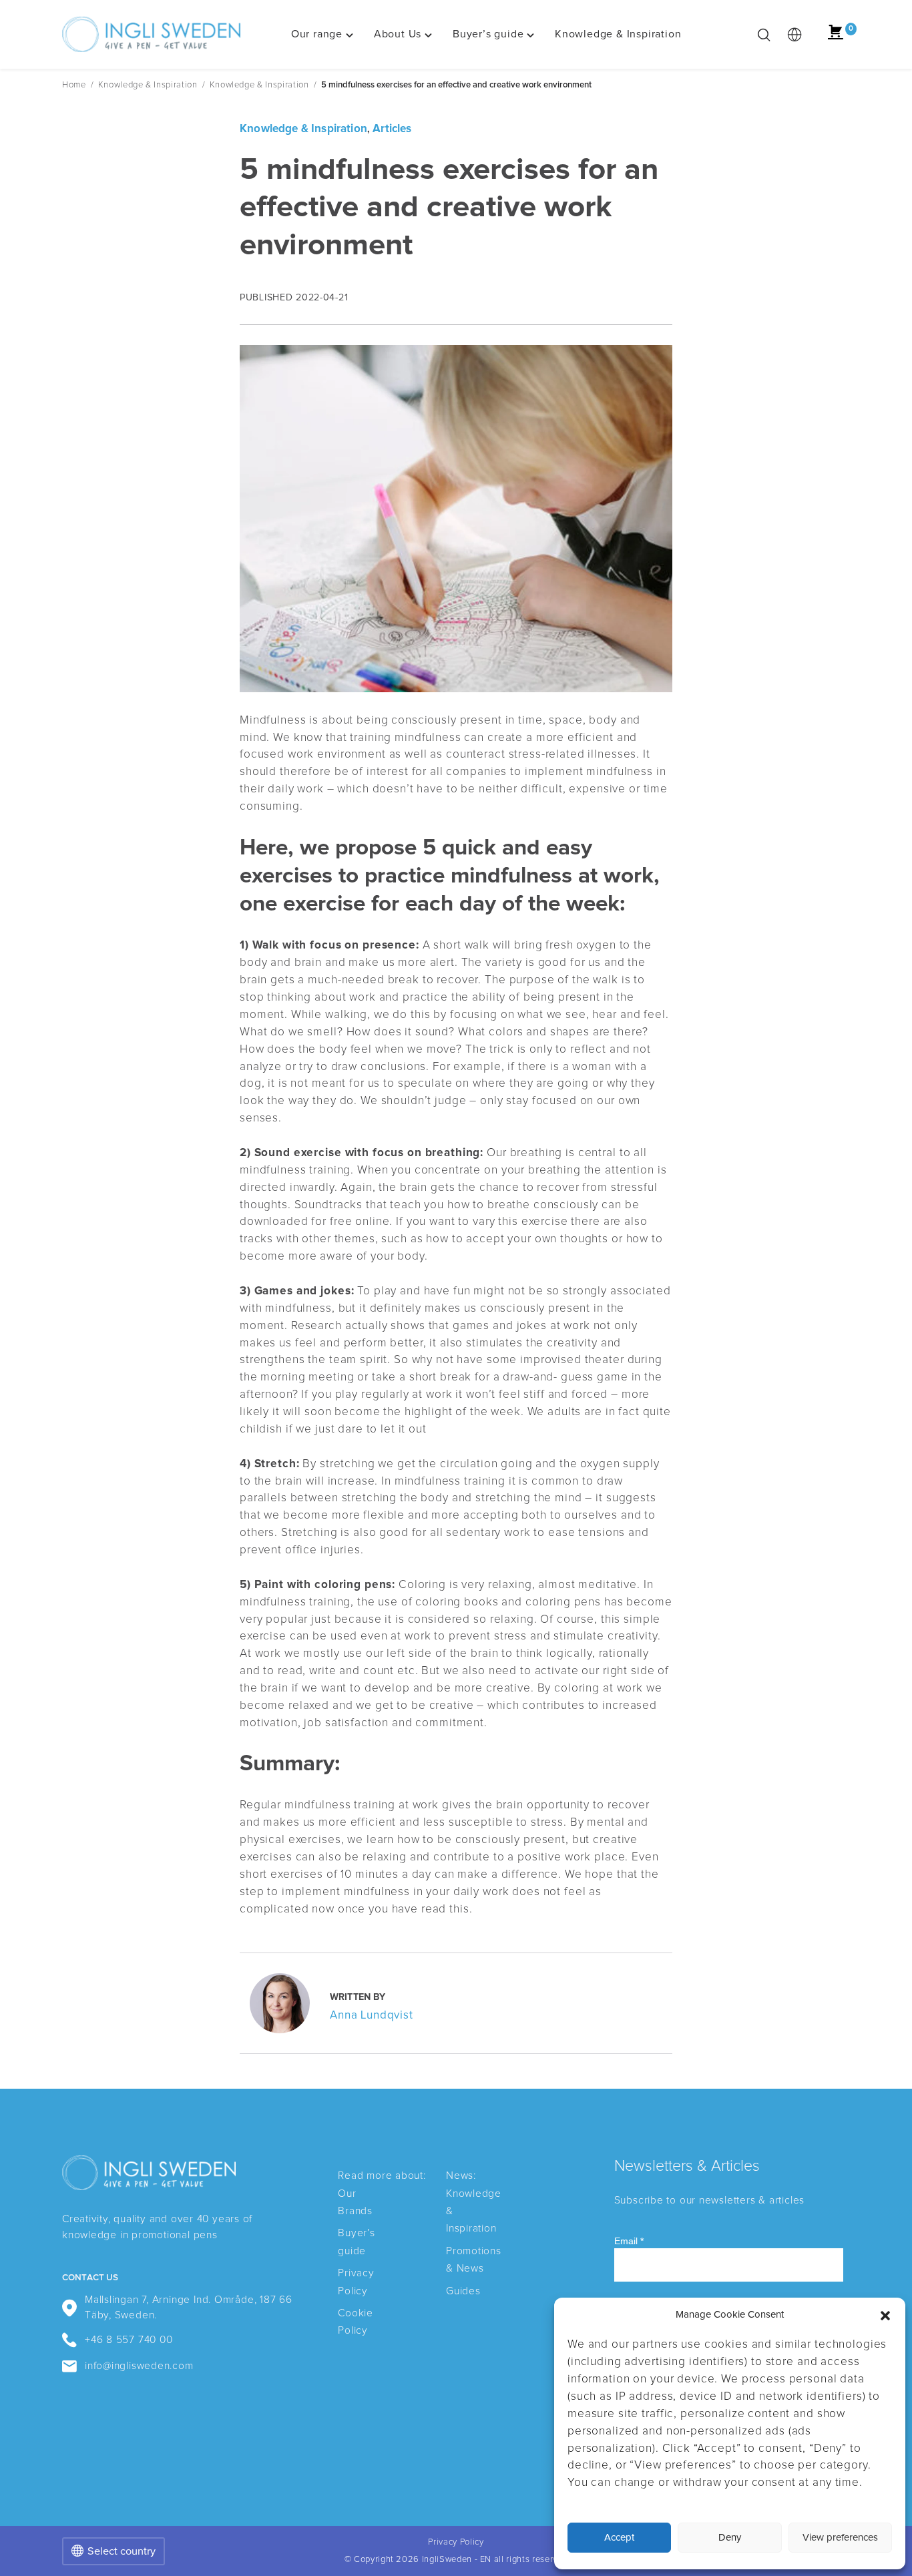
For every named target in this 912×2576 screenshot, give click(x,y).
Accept (619, 2538)
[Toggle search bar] (764, 35)
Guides (463, 2291)
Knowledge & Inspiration (148, 85)
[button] (885, 2316)
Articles (392, 129)
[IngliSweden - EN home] (151, 35)
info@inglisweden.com (139, 2366)
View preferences (840, 2538)
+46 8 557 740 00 (129, 2340)
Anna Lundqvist (372, 2016)
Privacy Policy (456, 2542)
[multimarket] (794, 35)
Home (74, 85)
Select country (122, 2551)
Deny (730, 2538)
